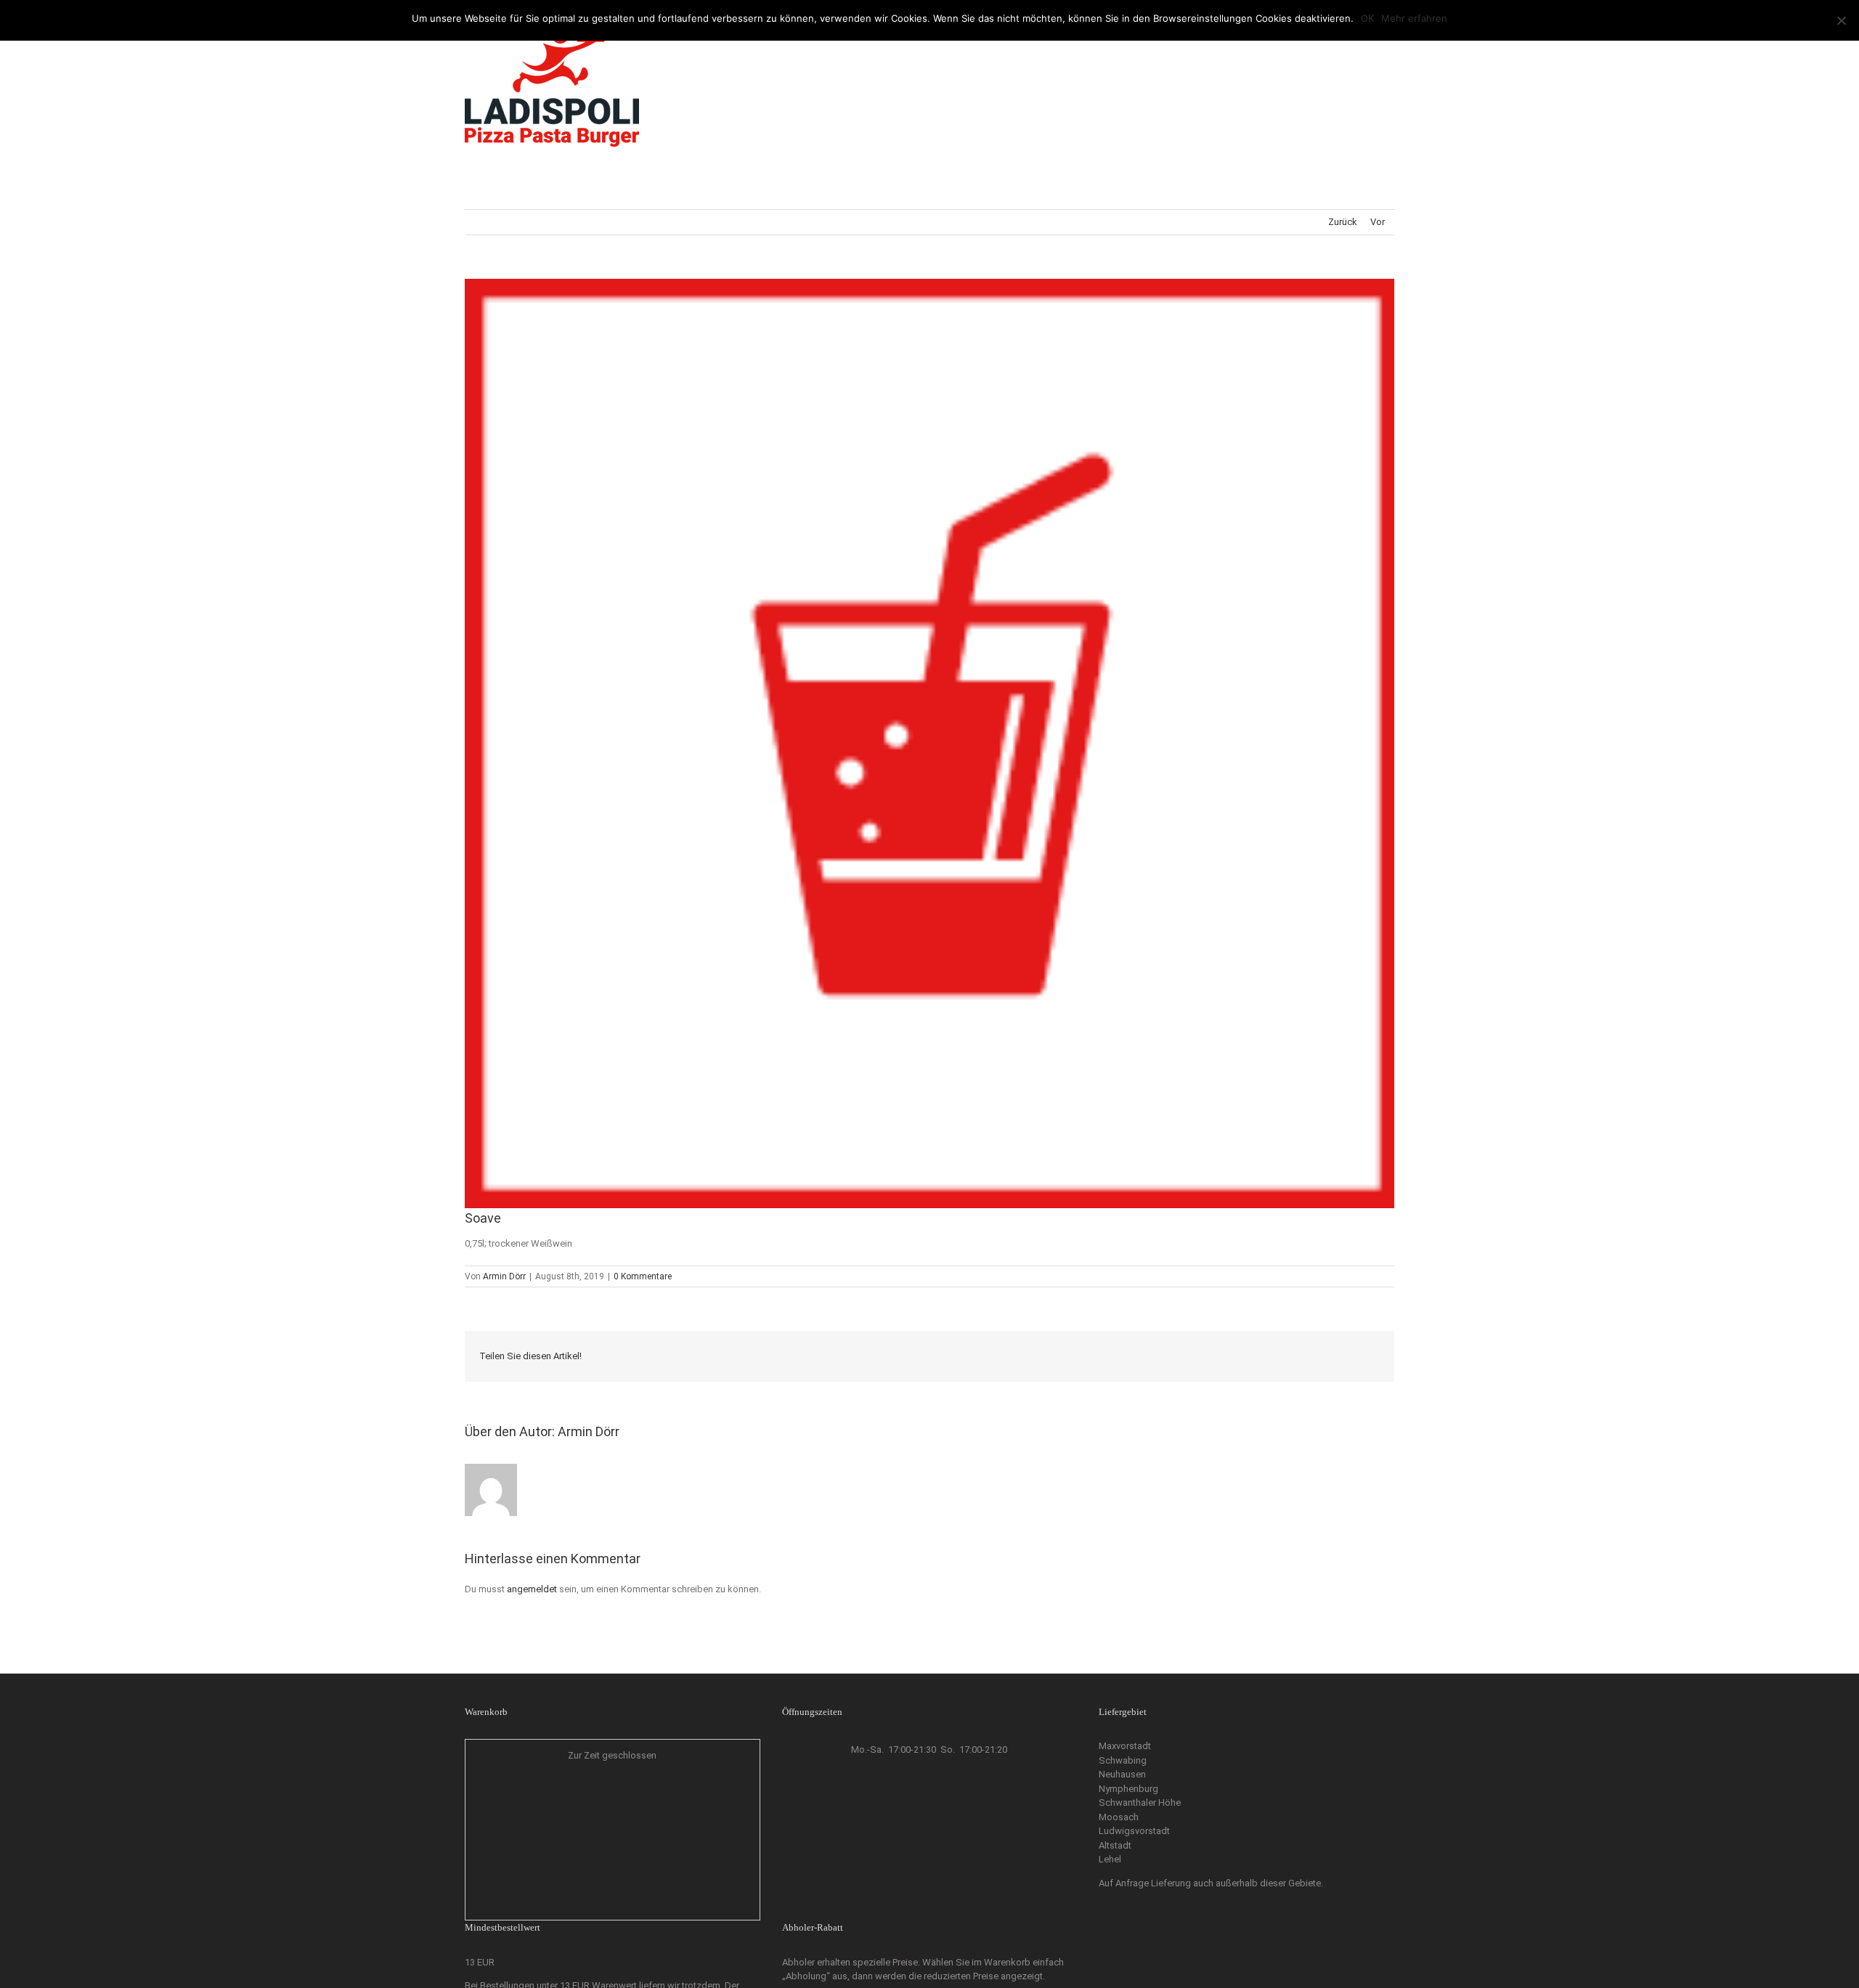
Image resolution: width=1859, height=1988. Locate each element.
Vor (1378, 222)
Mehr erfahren (1414, 18)
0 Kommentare (643, 1276)
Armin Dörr (504, 1276)
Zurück (1343, 222)
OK (1367, 18)
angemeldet (532, 1589)
